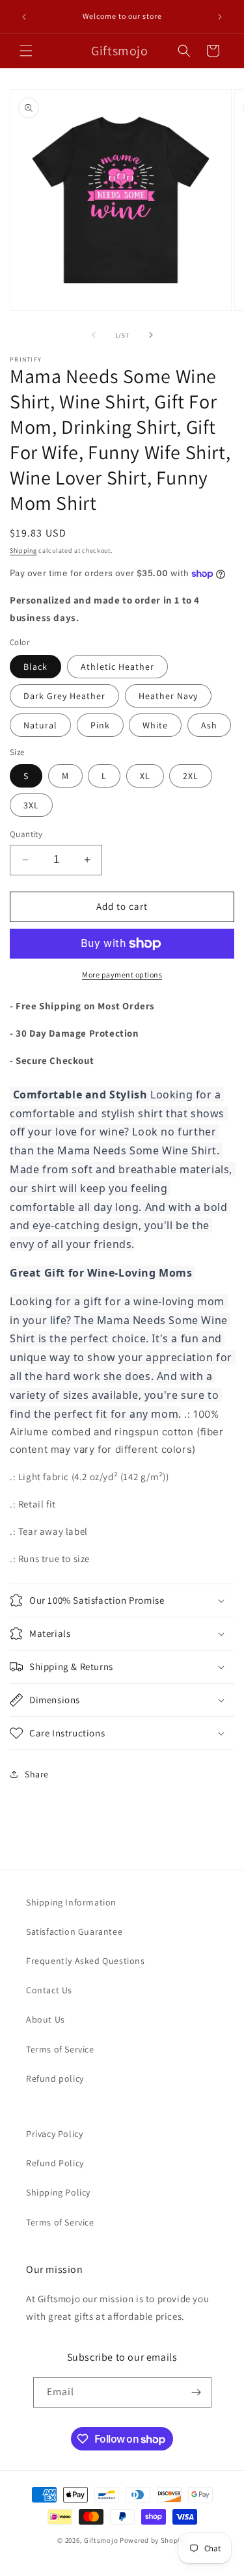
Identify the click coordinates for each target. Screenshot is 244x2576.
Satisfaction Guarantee (74, 1932)
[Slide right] (151, 335)
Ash (209, 725)
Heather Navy (168, 696)
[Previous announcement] (24, 17)
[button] (26, 51)
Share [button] (37, 1774)
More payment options (122, 975)
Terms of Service (60, 2049)
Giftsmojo (101, 2540)
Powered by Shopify (153, 2540)
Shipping (23, 551)
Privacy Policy (54, 2134)
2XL (191, 776)
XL (145, 776)
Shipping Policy (58, 2192)
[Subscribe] (197, 2392)
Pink (100, 725)
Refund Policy (55, 2163)
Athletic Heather (117, 667)
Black (35, 667)
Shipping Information (71, 1902)
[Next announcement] (220, 17)
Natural (40, 725)
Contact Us (49, 1990)
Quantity (26, 834)
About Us (46, 2019)
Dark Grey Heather (64, 696)
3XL (31, 805)
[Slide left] (94, 335)
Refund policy (55, 2078)
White (155, 725)
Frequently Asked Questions (86, 1961)
